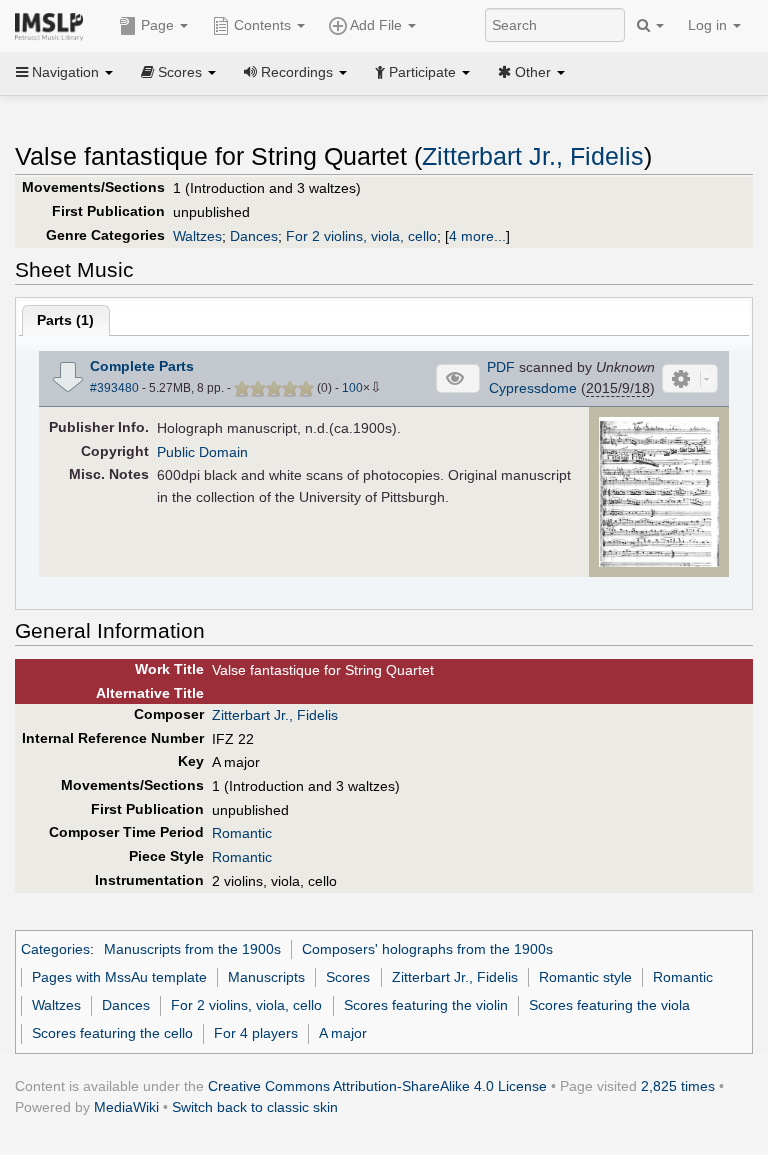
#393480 (114, 388)
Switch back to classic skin (255, 1107)
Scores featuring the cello (112, 1033)
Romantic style (585, 977)
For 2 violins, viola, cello (361, 236)
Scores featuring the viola (609, 1005)
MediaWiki (126, 1107)
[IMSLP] (53, 25)
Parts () (65, 320)
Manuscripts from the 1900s (192, 949)
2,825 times (678, 1086)
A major (343, 1033)
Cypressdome (533, 388)
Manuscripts (266, 977)
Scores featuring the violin (426, 1005)
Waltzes (197, 236)
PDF (501, 367)
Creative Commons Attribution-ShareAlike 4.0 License (377, 1086)
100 (352, 388)
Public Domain (202, 452)
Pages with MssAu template (119, 977)
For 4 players (256, 1033)
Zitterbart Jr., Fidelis (533, 156)
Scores (348, 977)
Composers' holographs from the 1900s (427, 949)
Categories (55, 949)
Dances (254, 236)
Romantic (242, 833)
